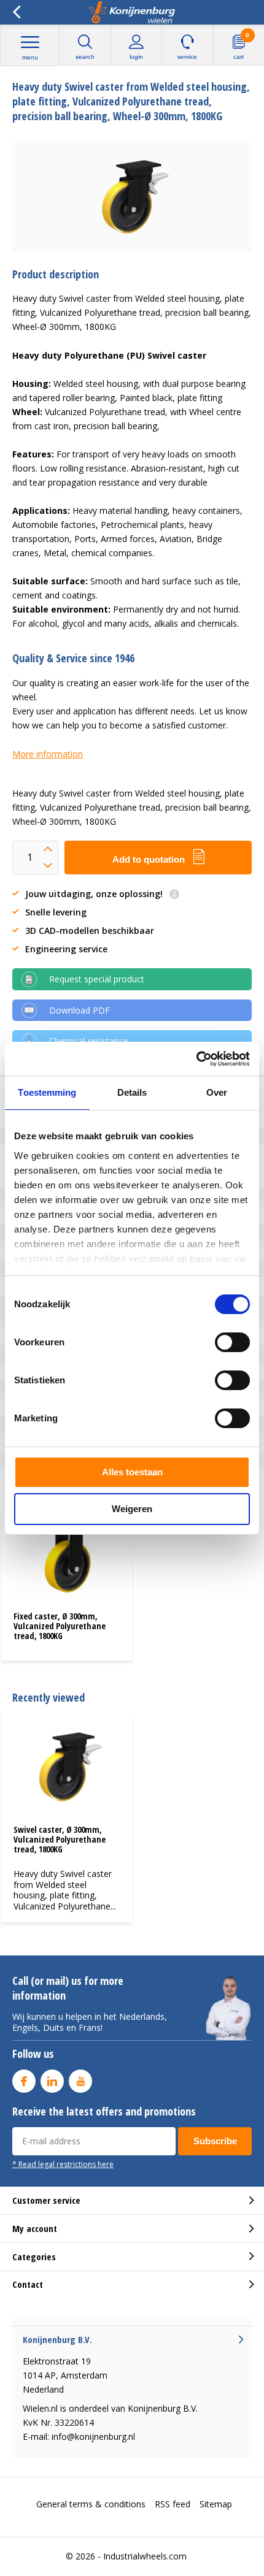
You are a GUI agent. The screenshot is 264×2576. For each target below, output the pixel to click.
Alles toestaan (132, 1472)
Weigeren (132, 1509)
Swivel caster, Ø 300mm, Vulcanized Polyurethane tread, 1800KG (60, 1839)
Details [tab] (132, 1092)
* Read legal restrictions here (63, 2164)
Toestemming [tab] (47, 1092)
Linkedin (52, 2081)
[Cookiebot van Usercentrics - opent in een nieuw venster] (196, 1059)
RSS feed (173, 2504)
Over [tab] (217, 1092)
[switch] (232, 1342)
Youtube (80, 2081)
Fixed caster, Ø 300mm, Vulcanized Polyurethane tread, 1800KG (60, 1626)
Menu (30, 57)
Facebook (24, 2081)
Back (16, 12)
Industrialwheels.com (145, 2556)
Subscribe (215, 2141)
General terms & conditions (91, 2504)
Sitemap (216, 2504)
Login (136, 57)
